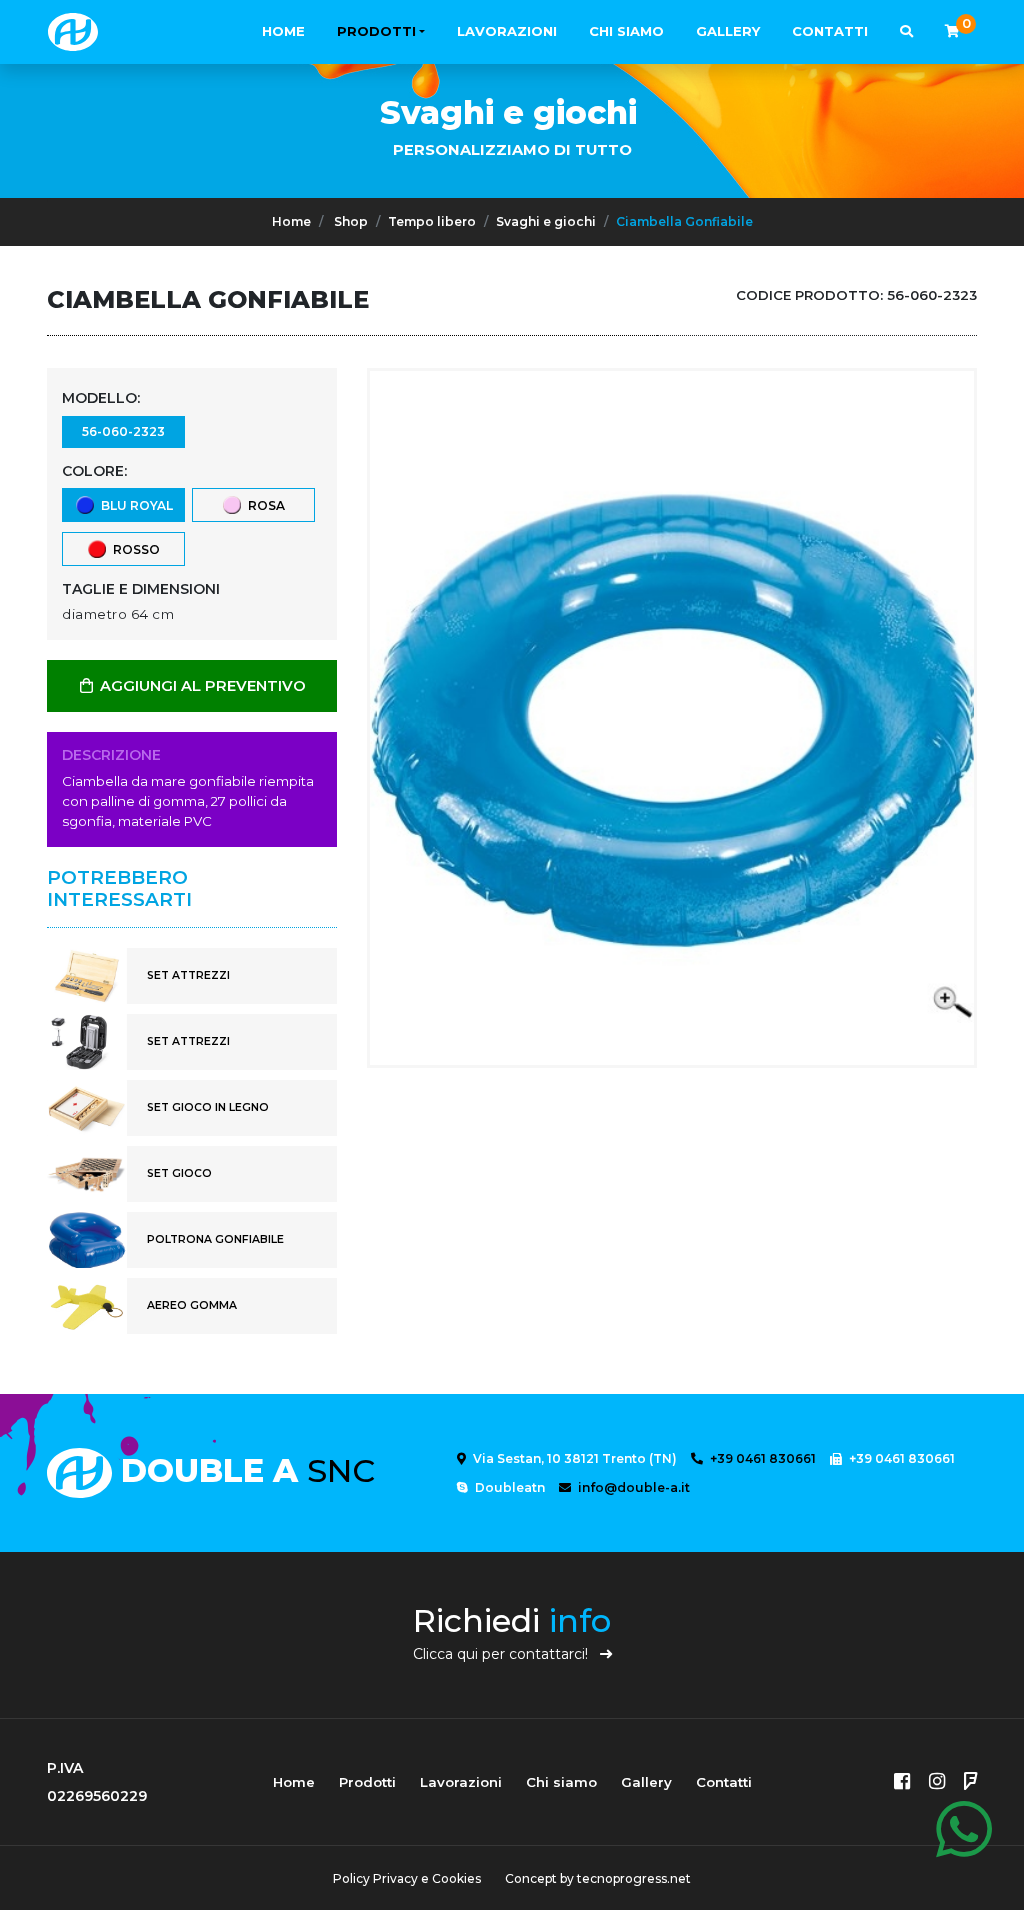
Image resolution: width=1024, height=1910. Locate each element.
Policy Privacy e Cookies (407, 1878)
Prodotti (376, 31)
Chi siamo (626, 31)
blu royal (134, 505)
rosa (263, 505)
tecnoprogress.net (634, 1878)
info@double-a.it (632, 1487)
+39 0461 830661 (761, 1458)
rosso (133, 549)
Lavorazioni (507, 31)
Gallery (728, 31)
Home (283, 31)
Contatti (830, 31)
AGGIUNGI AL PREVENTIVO (201, 686)
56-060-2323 (123, 431)
